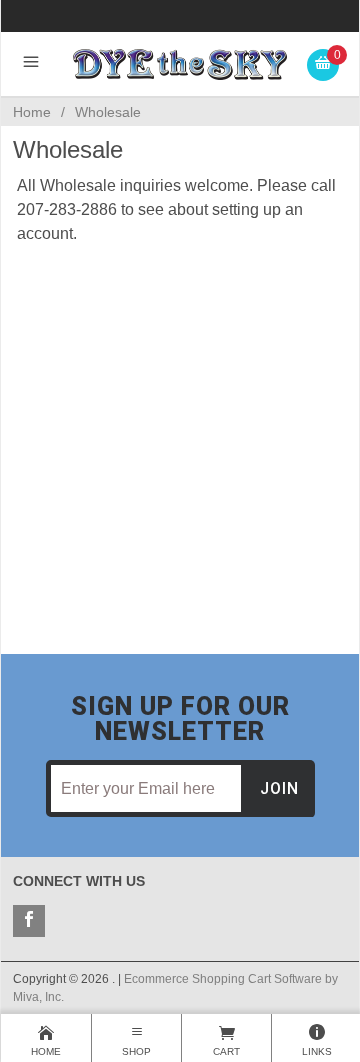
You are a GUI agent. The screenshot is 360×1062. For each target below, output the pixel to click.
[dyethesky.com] (180, 63)
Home (32, 112)
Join (279, 788)
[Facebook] (29, 921)
